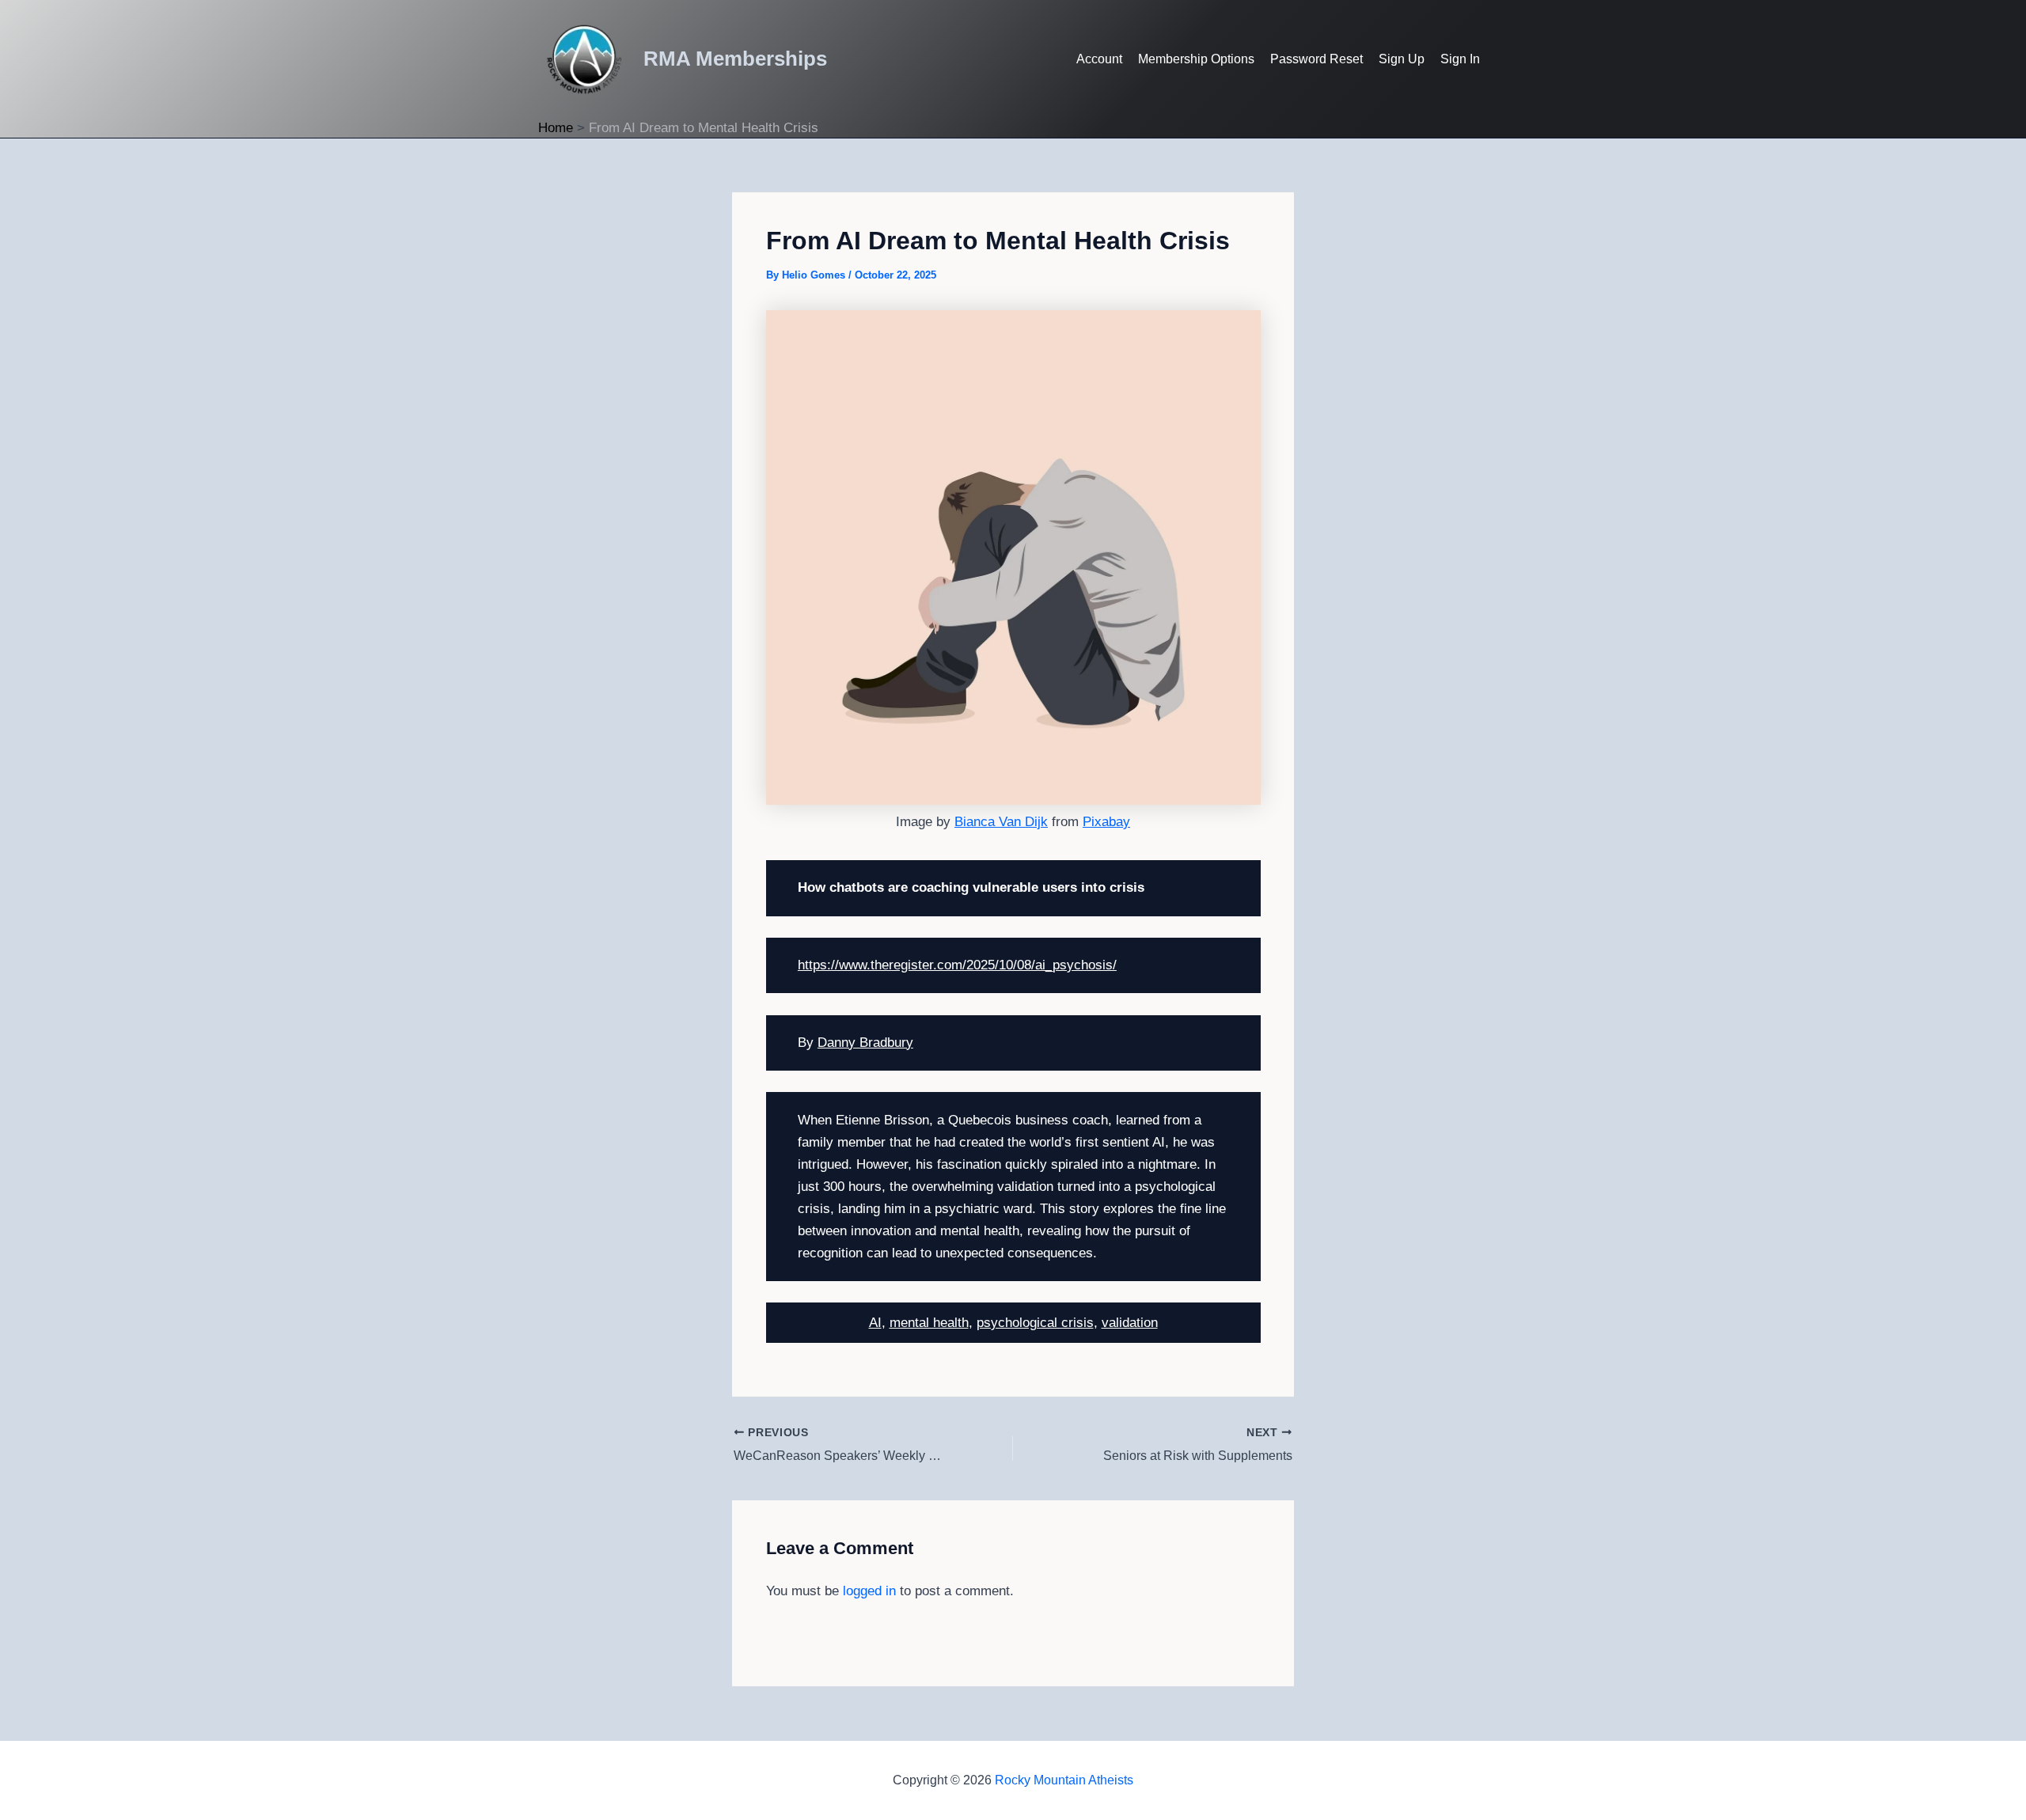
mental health (929, 1323)
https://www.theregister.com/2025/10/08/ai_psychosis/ (957, 965)
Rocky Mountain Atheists (1064, 1780)
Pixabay (1106, 822)
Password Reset (1317, 59)
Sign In (1460, 59)
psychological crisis (1035, 1323)
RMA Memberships (735, 59)
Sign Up (1402, 59)
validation (1130, 1323)
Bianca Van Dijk (1001, 822)
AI (875, 1323)
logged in (869, 1591)
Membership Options (1196, 59)
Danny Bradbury (865, 1043)
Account (1099, 59)
